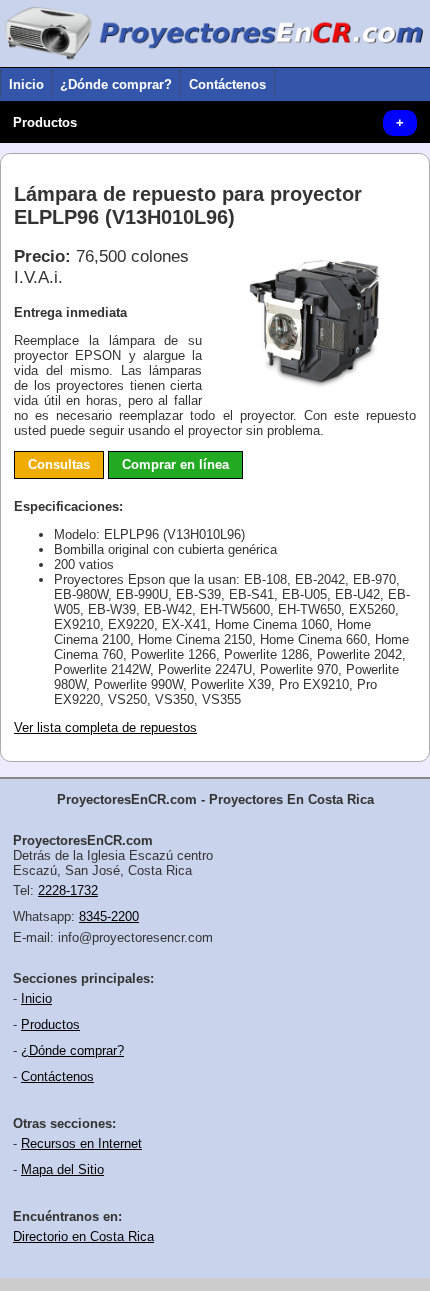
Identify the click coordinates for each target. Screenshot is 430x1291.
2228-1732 (68, 890)
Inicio (26, 84)
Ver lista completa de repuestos (105, 727)
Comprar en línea (175, 464)
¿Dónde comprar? (116, 84)
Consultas (59, 464)
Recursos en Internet (81, 1143)
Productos (45, 122)
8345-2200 (109, 916)
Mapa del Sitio (62, 1169)
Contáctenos (227, 84)
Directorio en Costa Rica (83, 1236)
